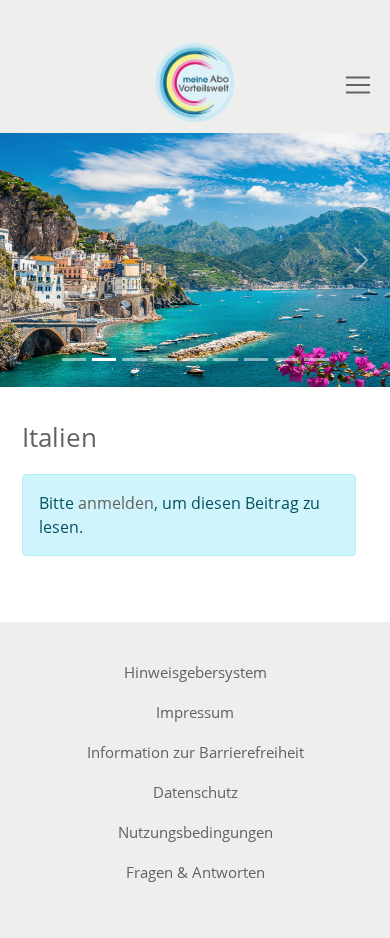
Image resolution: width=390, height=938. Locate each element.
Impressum (195, 712)
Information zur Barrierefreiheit (195, 752)
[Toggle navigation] (358, 85)
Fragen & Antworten (195, 872)
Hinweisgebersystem (195, 672)
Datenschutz (195, 792)
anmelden (116, 503)
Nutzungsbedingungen (195, 832)
